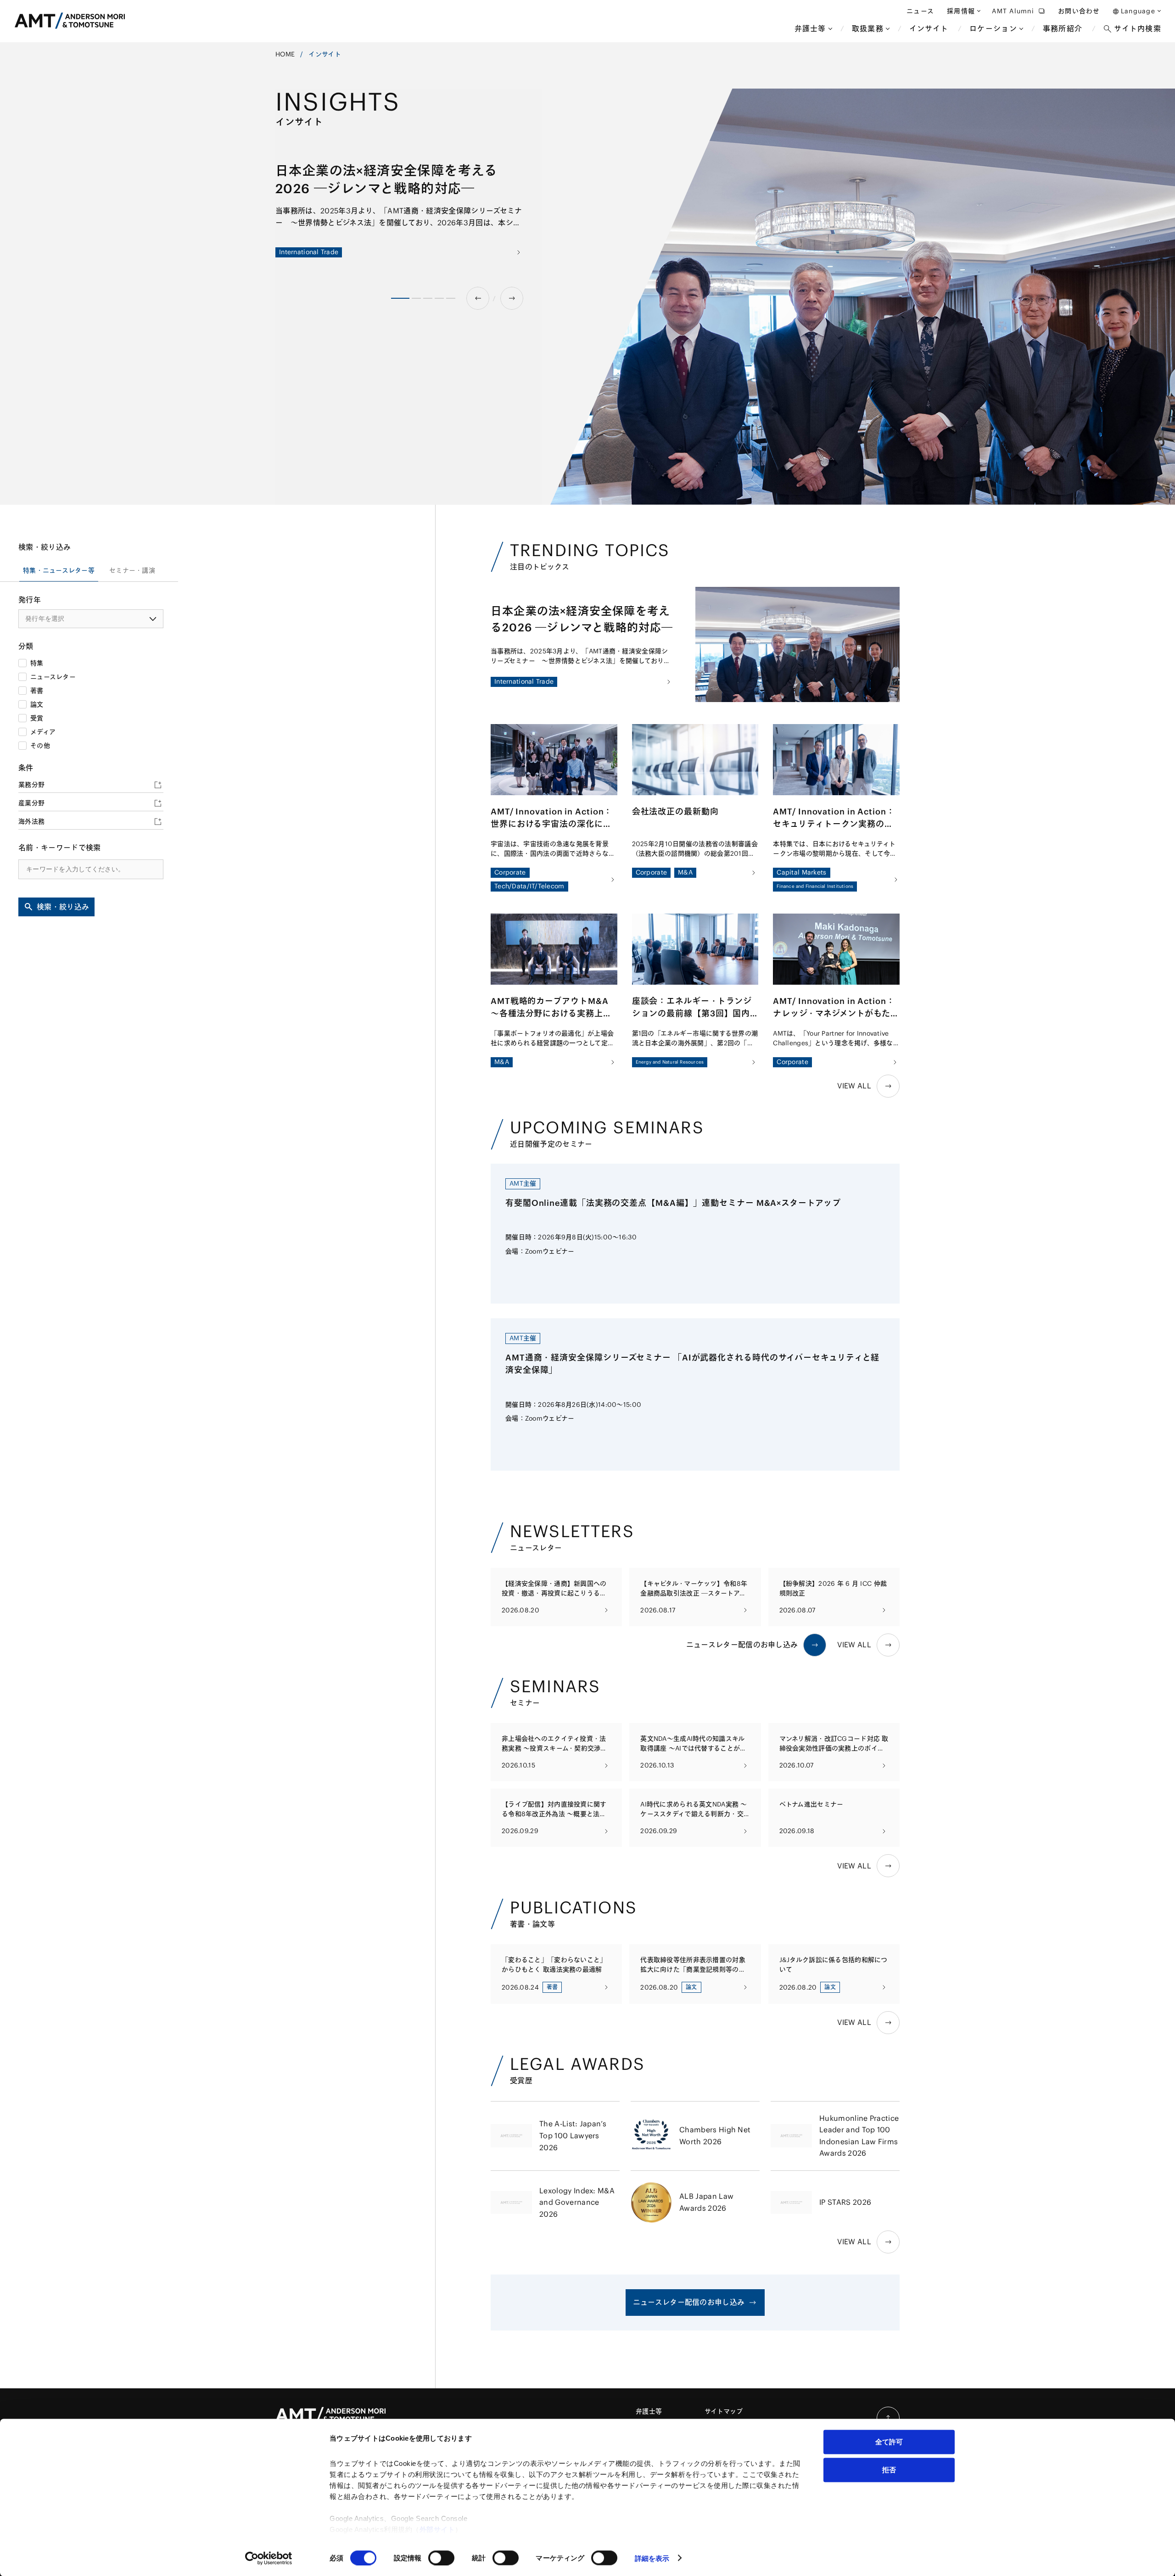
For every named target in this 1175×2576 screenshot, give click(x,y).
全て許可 (889, 2442)
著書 (37, 691)
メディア (43, 732)
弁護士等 (649, 2411)
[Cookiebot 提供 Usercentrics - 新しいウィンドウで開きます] (269, 2558)
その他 (40, 746)
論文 (37, 704)
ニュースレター (53, 677)
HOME (285, 54)
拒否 (889, 2469)
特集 (37, 663)
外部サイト (437, 2529)
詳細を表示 (652, 2558)
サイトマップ (724, 2411)
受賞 (37, 718)
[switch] (441, 2558)
